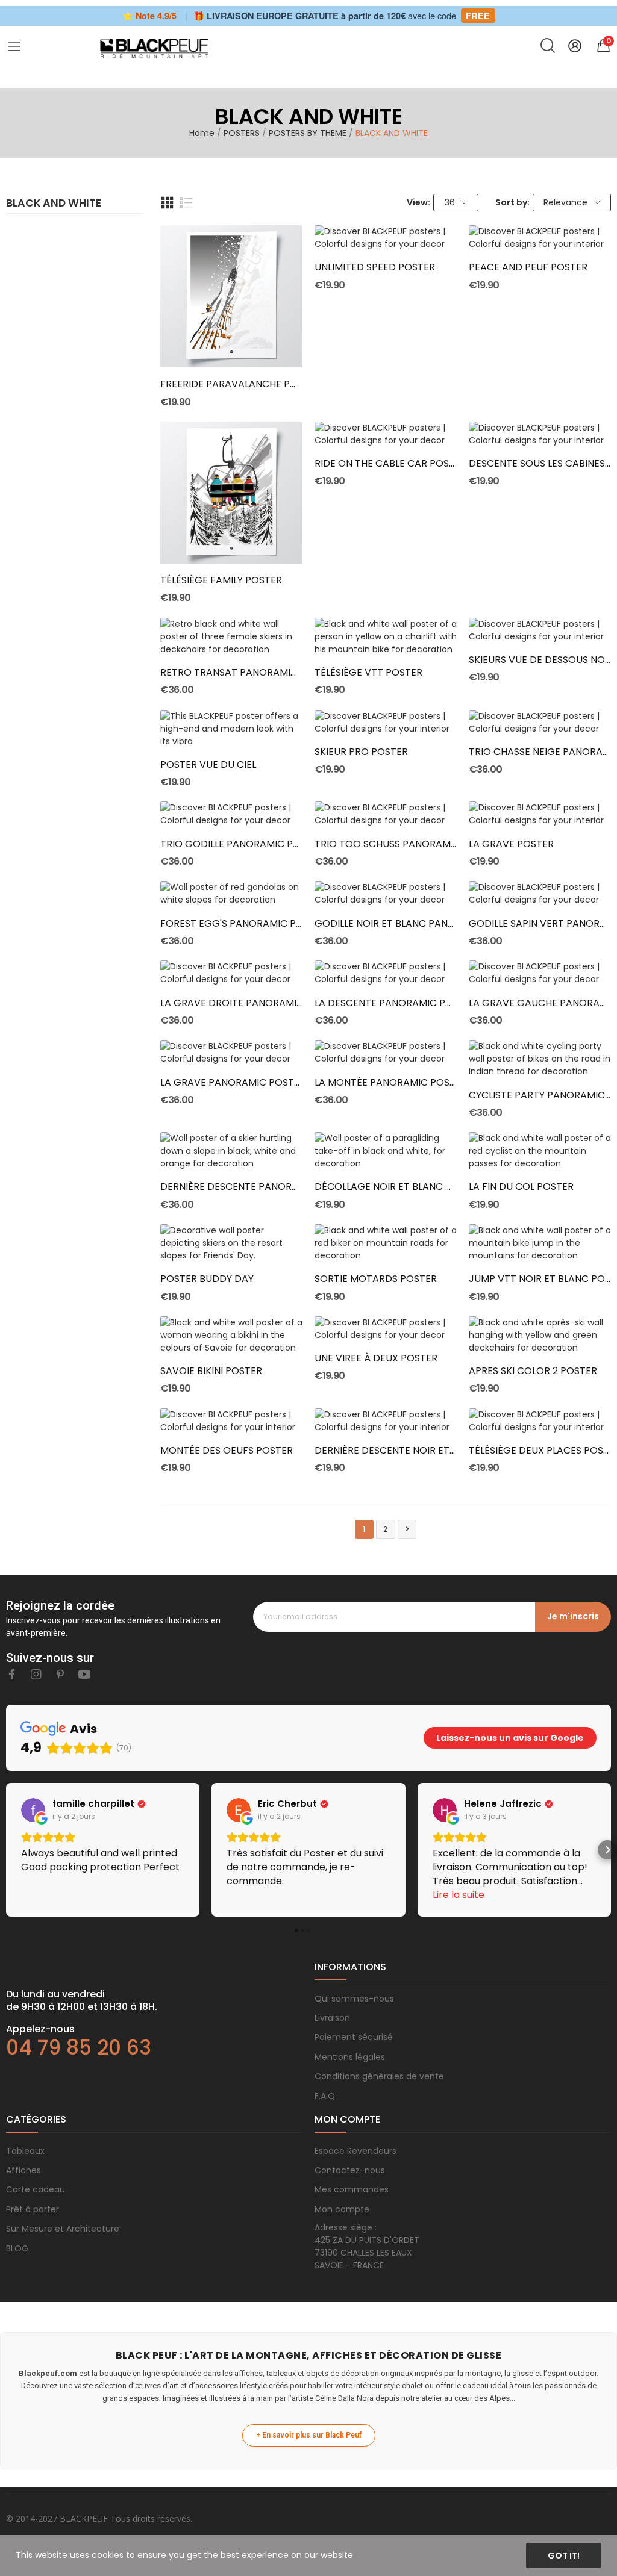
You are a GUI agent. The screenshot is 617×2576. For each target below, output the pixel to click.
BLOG (17, 2248)
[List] (186, 203)
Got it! (564, 2556)
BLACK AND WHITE (54, 204)
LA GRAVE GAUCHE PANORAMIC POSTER (540, 1003)
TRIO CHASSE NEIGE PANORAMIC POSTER (540, 752)
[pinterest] (60, 1675)
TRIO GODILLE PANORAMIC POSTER (231, 844)
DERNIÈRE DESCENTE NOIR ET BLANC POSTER (386, 1451)
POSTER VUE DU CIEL (208, 765)
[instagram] (36, 1675)
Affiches (23, 2170)
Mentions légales (350, 2057)
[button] (10, 1850)
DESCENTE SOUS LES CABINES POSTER (540, 464)
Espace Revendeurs (355, 2151)
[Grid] (168, 203)
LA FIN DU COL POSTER (521, 1187)
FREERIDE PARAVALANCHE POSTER (231, 384)
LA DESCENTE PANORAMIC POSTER (386, 1003)
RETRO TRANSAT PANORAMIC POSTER (231, 673)
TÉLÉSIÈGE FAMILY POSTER (221, 580)
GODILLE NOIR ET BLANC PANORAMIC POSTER (386, 924)
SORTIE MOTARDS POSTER (376, 1279)
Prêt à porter (33, 2209)
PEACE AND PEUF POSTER (528, 267)
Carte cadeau (36, 2189)
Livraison (332, 2018)
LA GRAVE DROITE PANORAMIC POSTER (231, 1003)
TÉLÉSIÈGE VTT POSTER (368, 673)
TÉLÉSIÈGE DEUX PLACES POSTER (540, 1451)
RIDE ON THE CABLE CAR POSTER (386, 464)
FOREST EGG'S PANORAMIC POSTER (231, 924)
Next (407, 1529)
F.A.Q (325, 2096)
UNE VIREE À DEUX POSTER (376, 1358)
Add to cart (231, 346)
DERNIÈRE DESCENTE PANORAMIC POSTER (231, 1187)
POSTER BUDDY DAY (207, 1279)
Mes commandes (352, 2189)
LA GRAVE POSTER (511, 844)
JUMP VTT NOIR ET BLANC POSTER (540, 1279)
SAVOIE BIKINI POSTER (211, 1371)
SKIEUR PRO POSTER (361, 752)
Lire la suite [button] (459, 1895)
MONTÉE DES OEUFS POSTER (227, 1451)
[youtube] (84, 1675)
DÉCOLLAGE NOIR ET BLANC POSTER (386, 1187)
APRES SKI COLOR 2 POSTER (533, 1371)
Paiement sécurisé (354, 2037)
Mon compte (342, 2209)
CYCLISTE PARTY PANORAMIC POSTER (540, 1095)
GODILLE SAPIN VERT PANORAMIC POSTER (540, 924)
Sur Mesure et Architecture (63, 2229)
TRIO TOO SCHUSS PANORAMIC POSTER (386, 844)
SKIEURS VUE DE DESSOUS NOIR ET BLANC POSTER (540, 660)
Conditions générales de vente (379, 2076)
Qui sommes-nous (354, 1999)
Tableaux (25, 2151)
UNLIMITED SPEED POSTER (375, 267)
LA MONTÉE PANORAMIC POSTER (386, 1083)
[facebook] (12, 1675)
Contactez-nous (350, 2170)
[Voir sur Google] (33, 1810)
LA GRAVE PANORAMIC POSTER (231, 1083)
